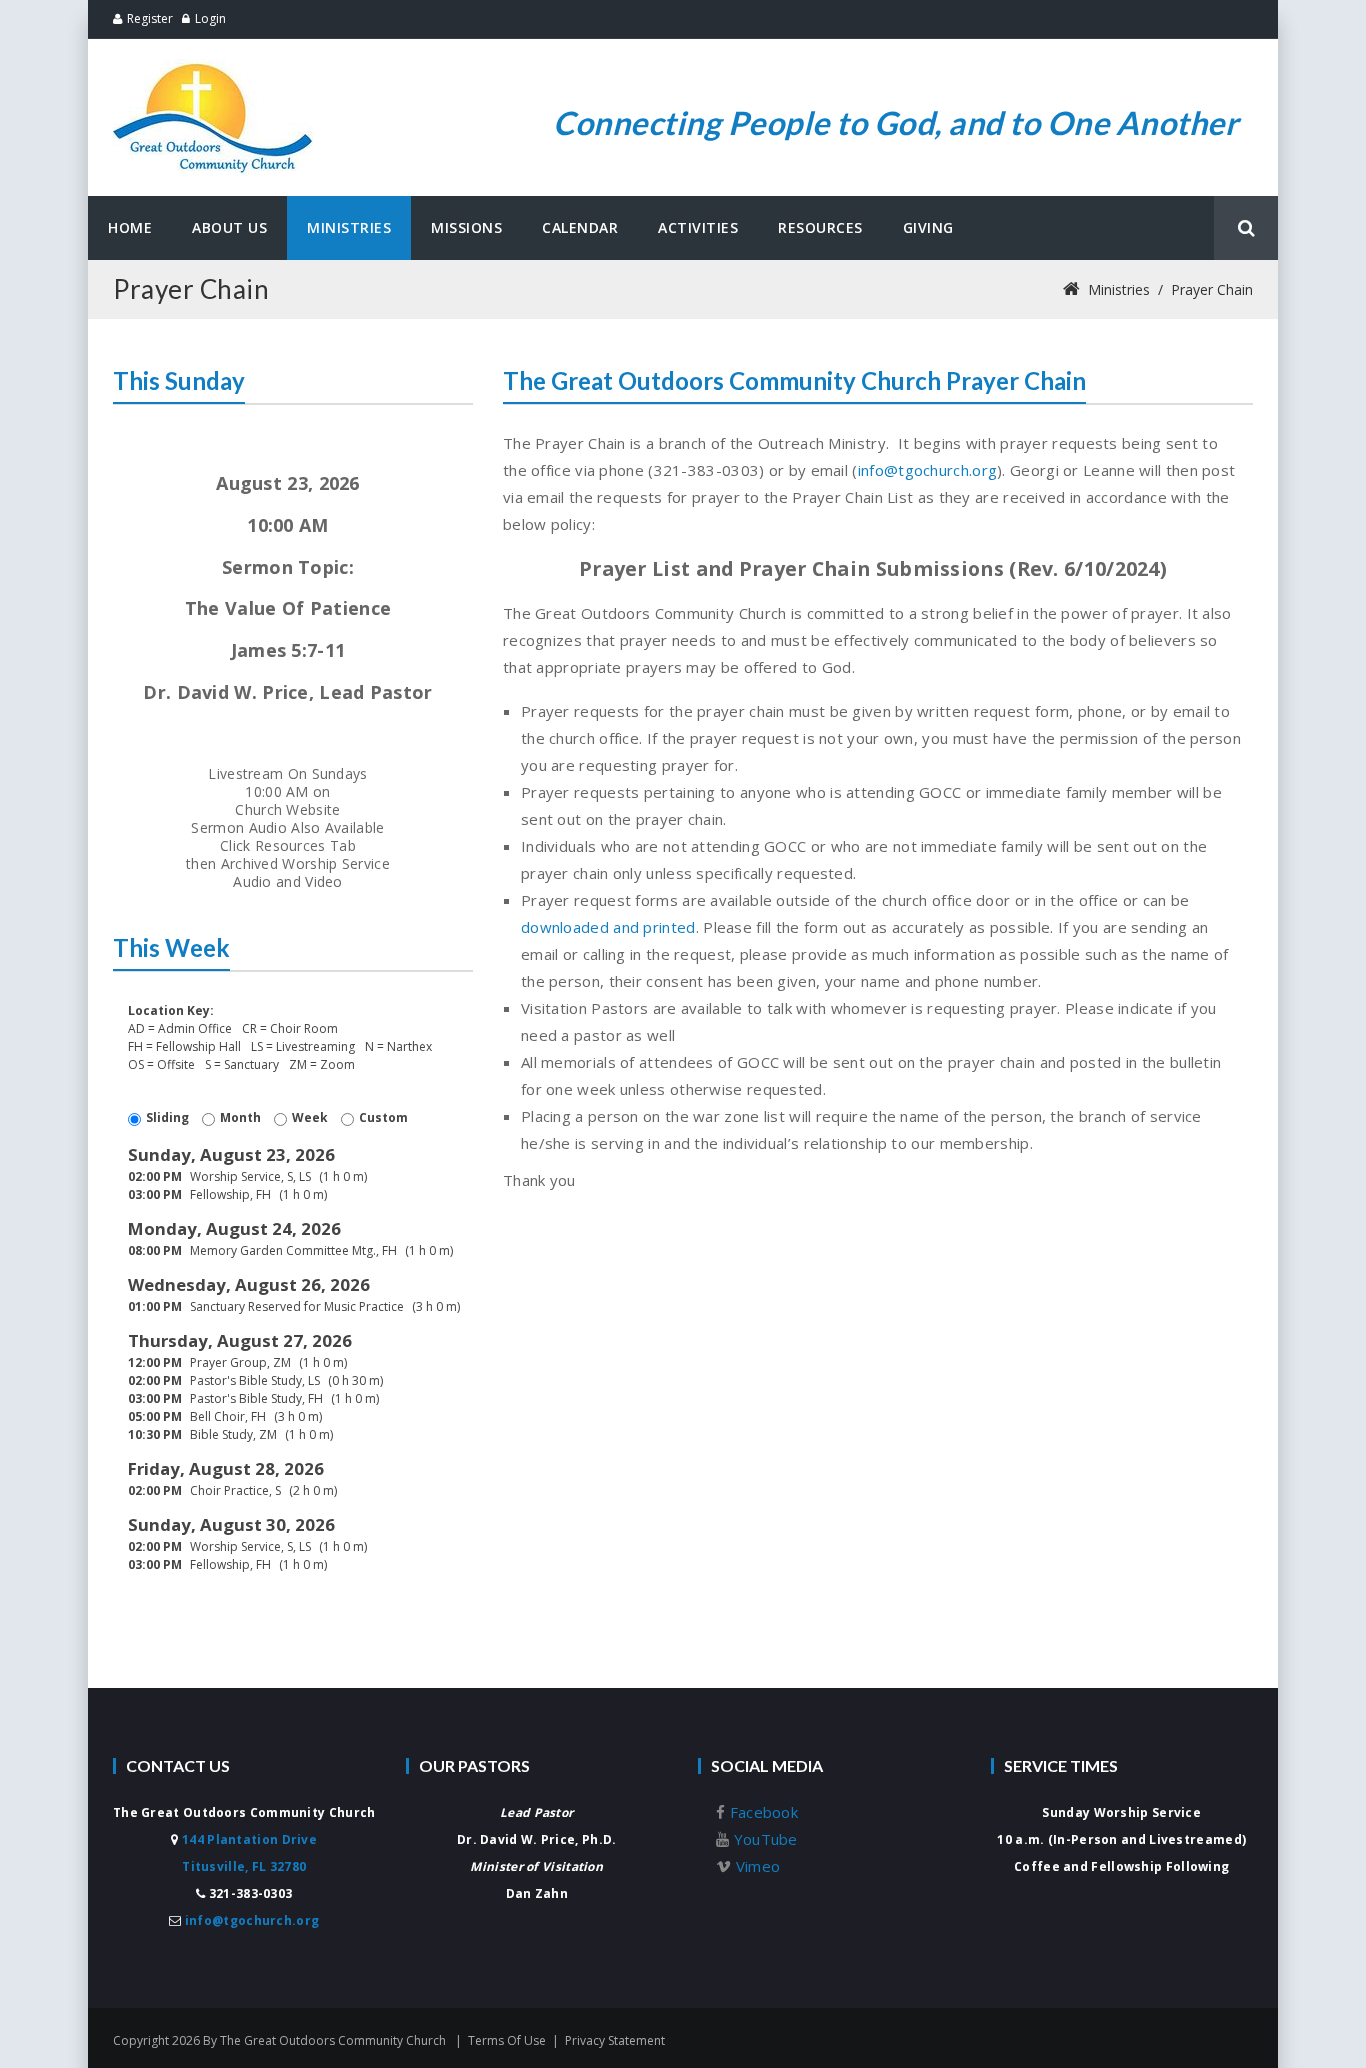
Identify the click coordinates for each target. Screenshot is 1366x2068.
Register (150, 18)
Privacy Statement (615, 2040)
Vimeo (755, 1866)
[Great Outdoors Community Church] (213, 67)
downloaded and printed (608, 927)
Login (210, 18)
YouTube (763, 1839)
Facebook (761, 1812)
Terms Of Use (507, 2040)
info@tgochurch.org (927, 470)
